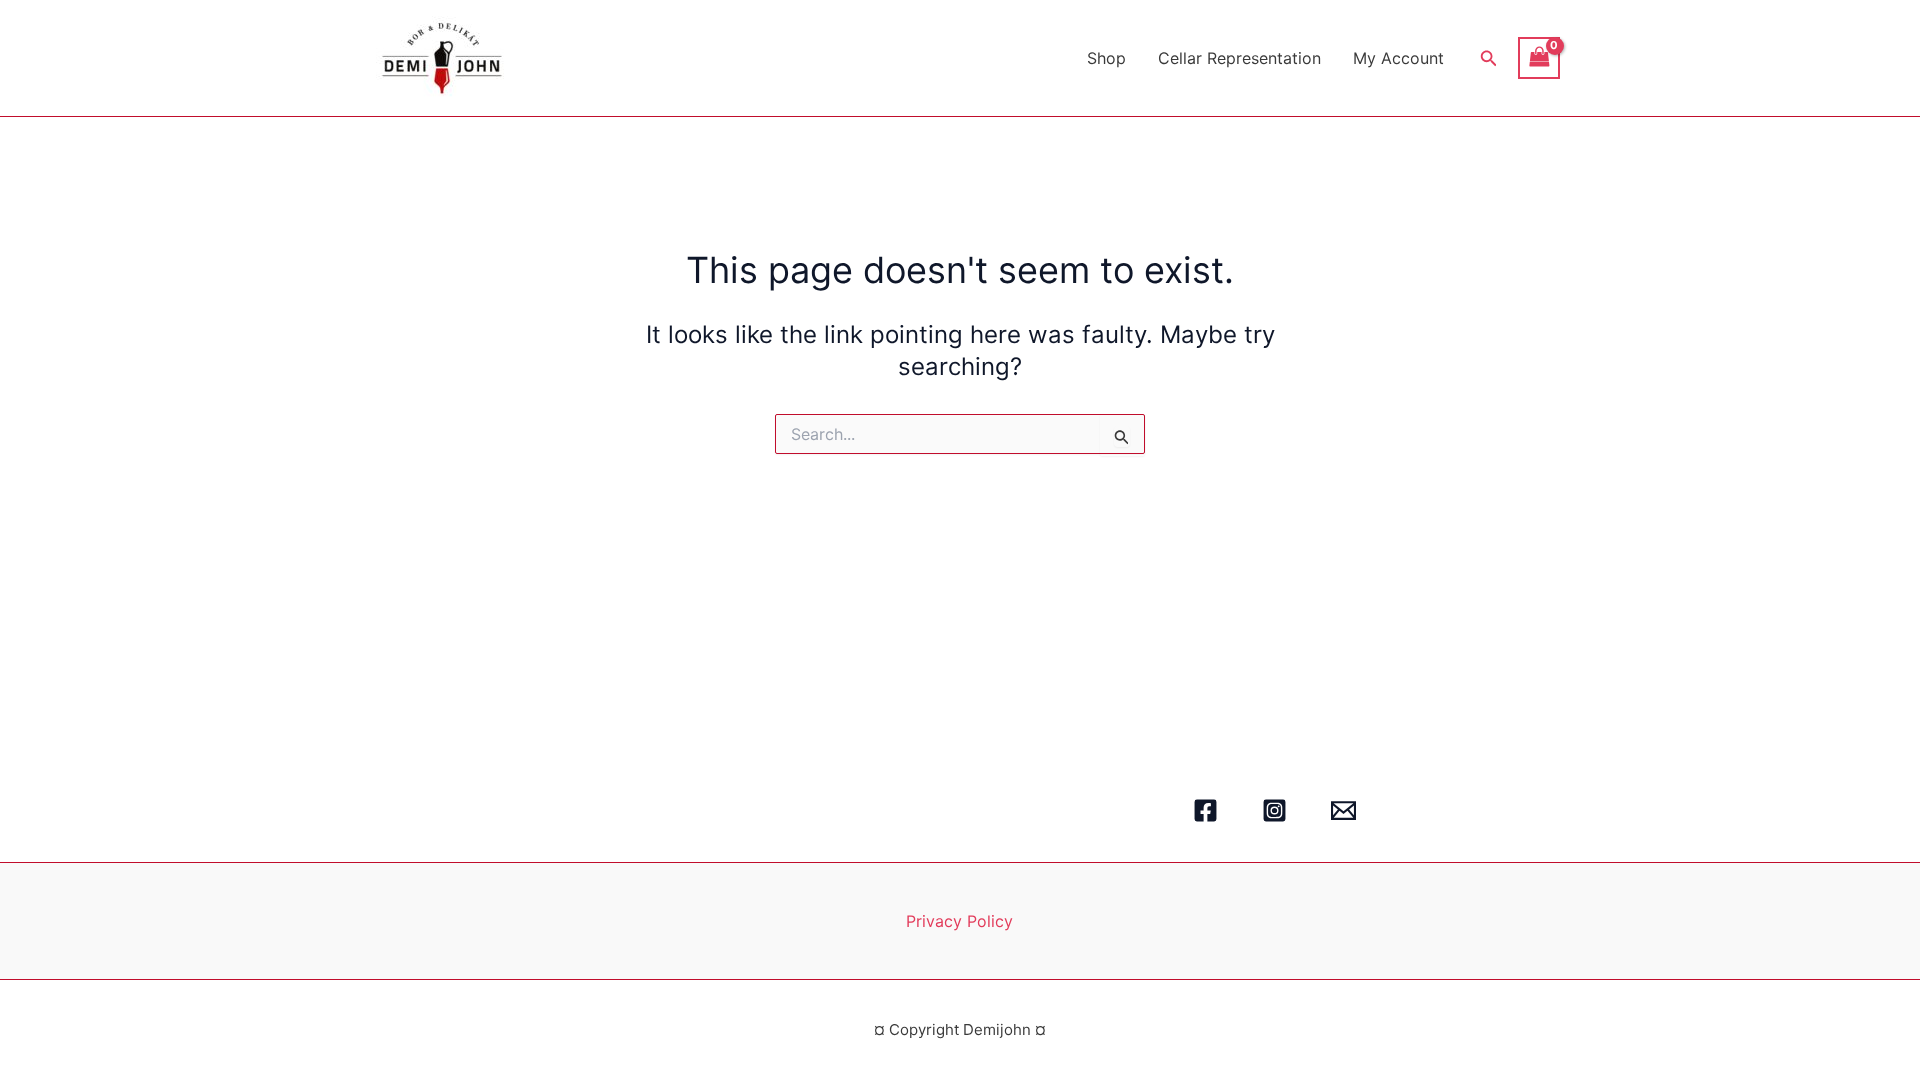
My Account (1398, 58)
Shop (1106, 58)
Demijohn (599, 57)
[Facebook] (1205, 810)
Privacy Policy (959, 921)
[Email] (1343, 810)
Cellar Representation (1239, 58)
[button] (1489, 58)
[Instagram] (1274, 810)
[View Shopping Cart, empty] (1539, 57)
